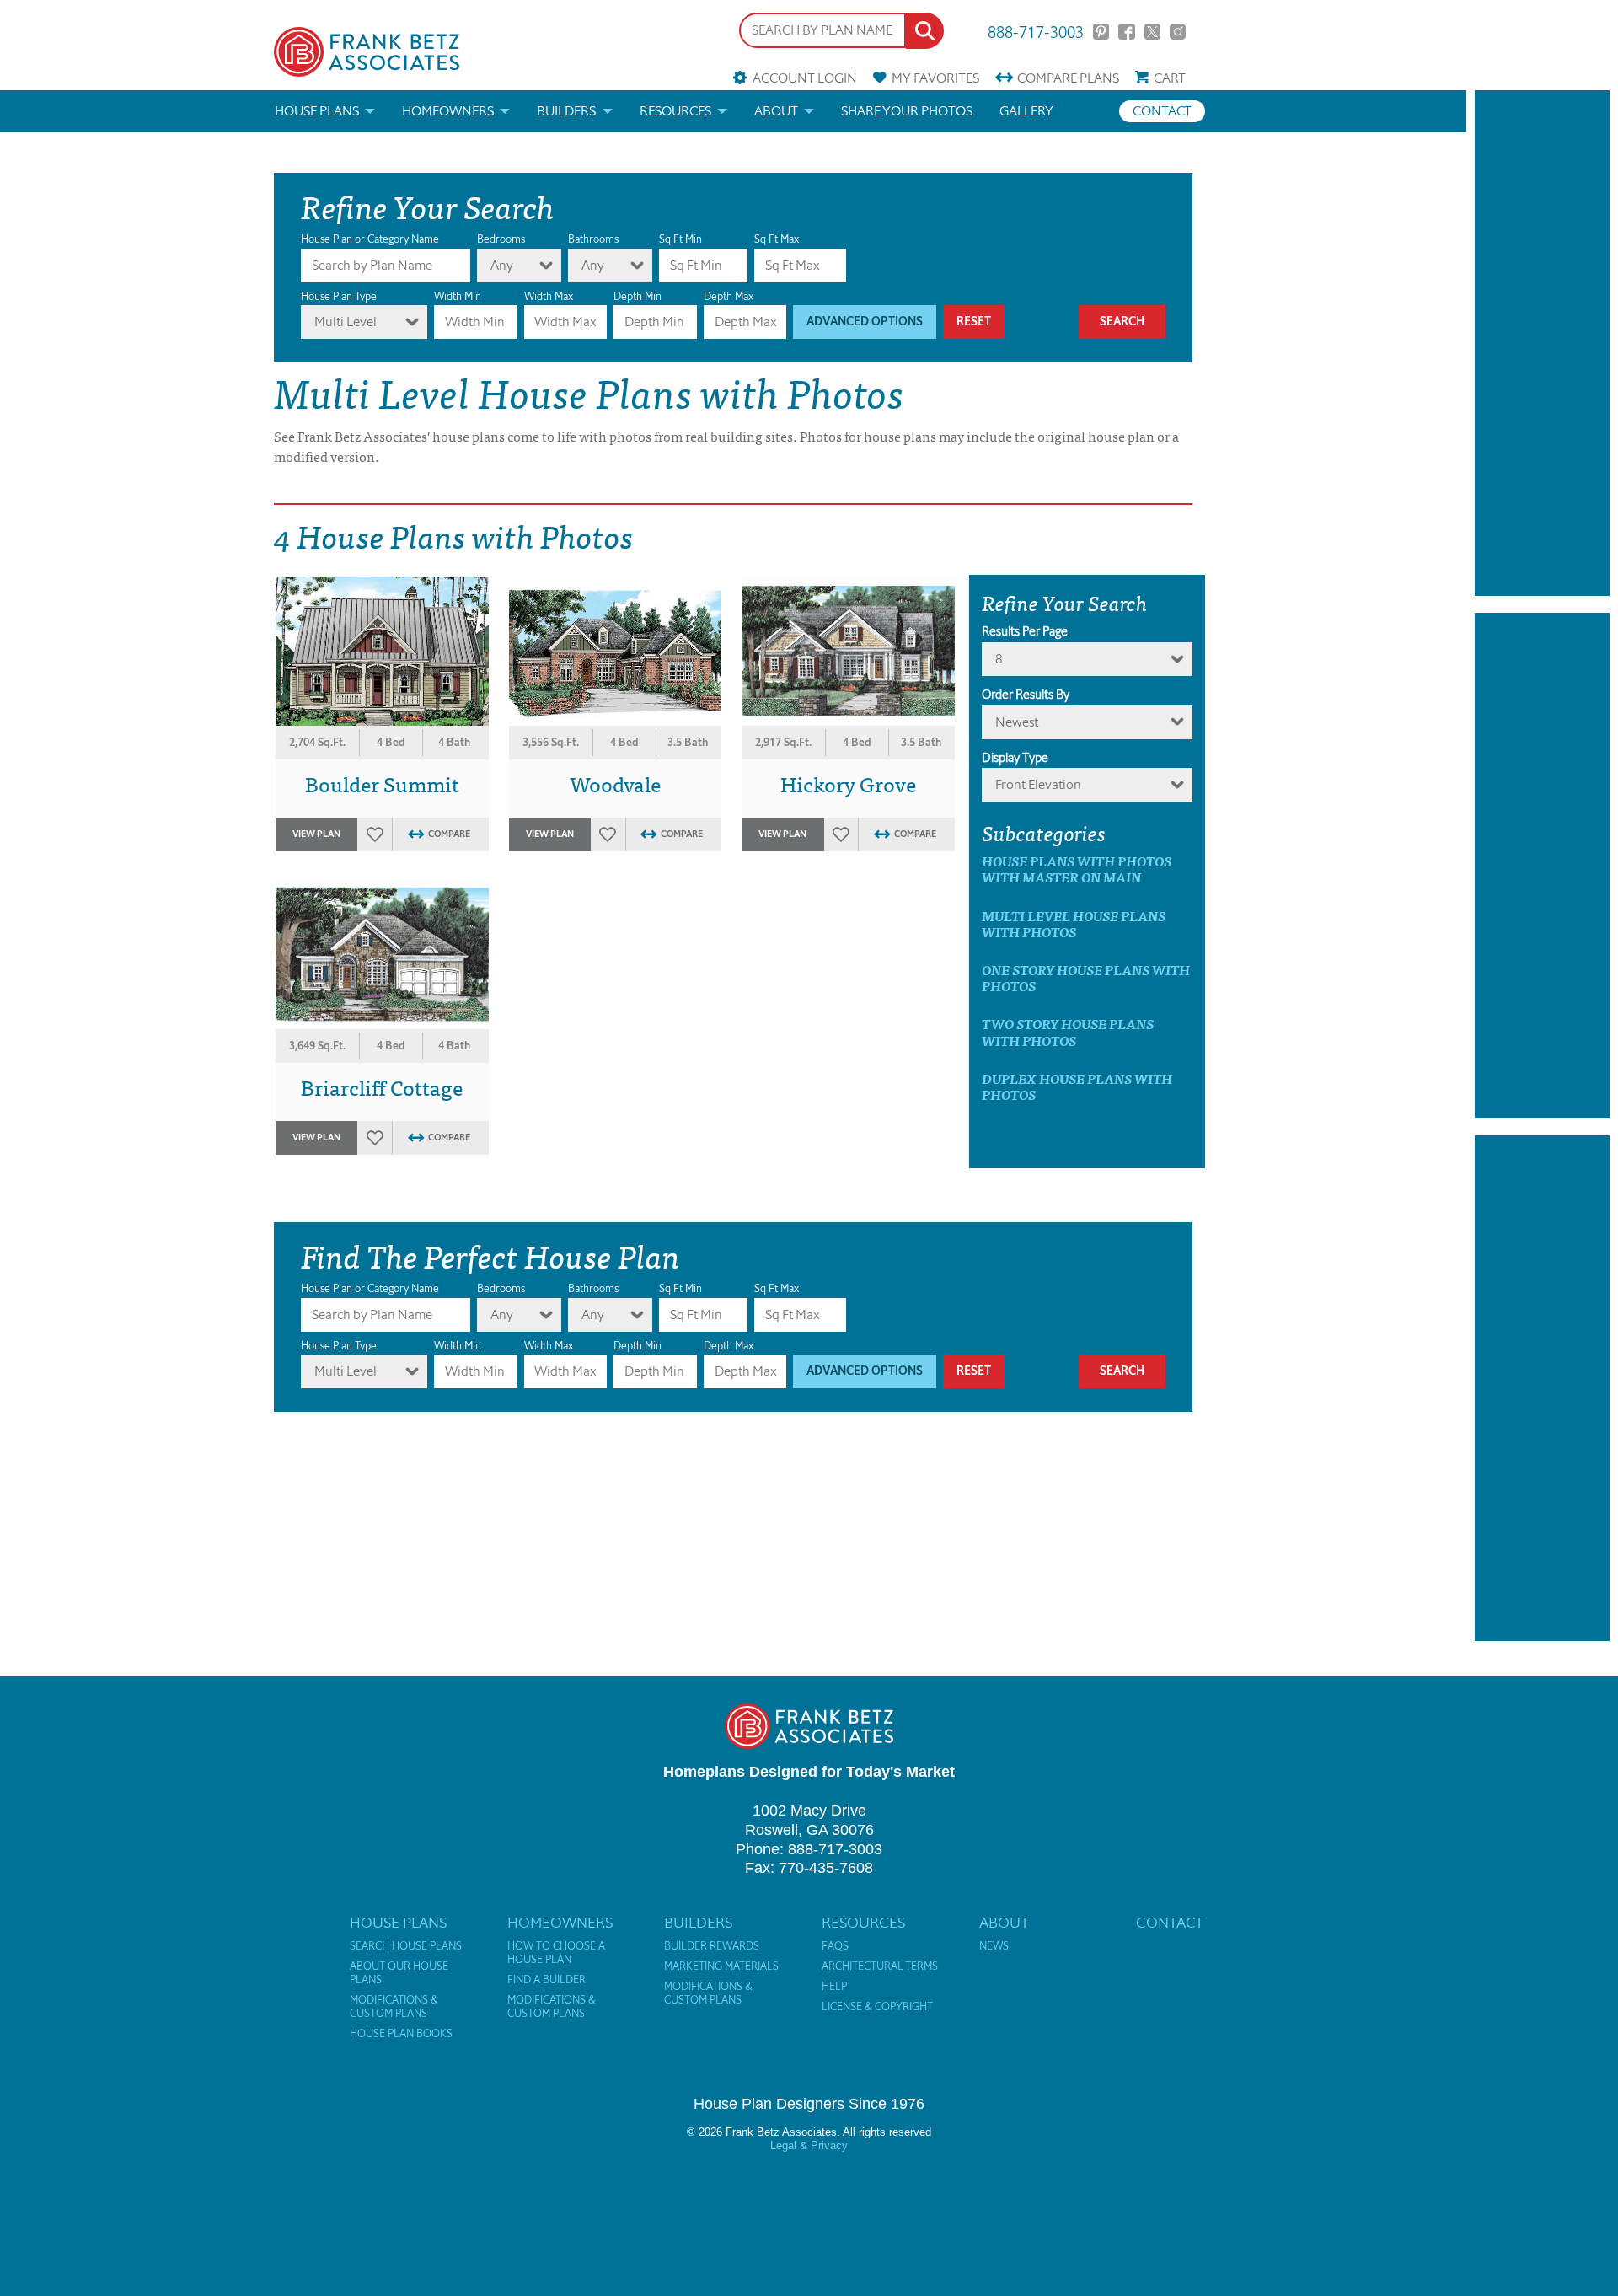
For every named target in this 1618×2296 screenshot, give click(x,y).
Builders (566, 111)
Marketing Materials (721, 1966)
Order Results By (1026, 695)
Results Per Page (1025, 631)
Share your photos (907, 111)
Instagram (1178, 32)
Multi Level (346, 322)
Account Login (804, 78)
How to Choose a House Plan (556, 1953)
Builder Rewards (712, 1946)
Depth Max (729, 296)
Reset (974, 322)
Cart (1170, 78)
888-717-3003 (1036, 31)
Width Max (549, 296)
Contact (1162, 111)
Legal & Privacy (809, 2146)
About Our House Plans (399, 1973)
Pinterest (1101, 32)
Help (834, 1987)
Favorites (935, 78)
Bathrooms (593, 239)
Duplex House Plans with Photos (1077, 1086)
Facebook (1126, 32)
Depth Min (638, 296)
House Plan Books (401, 2034)
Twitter (1152, 32)
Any (502, 265)
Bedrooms (501, 239)
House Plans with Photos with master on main (1077, 869)
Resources (675, 111)
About (776, 111)
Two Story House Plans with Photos (1068, 1032)
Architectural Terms (880, 1966)
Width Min (458, 296)
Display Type (1015, 758)
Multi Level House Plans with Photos (1074, 924)
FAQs (835, 1946)
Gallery (1026, 111)
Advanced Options (865, 322)
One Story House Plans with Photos (1086, 978)
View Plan (316, 834)
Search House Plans (406, 1946)
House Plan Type (339, 296)
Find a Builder (546, 1980)
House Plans (317, 111)
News (994, 1946)
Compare (1068, 78)
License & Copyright (877, 2007)
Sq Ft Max (777, 239)
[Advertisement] (1542, 343)
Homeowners (448, 111)
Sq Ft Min (680, 239)
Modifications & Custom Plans (394, 2007)
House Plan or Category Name (370, 239)
